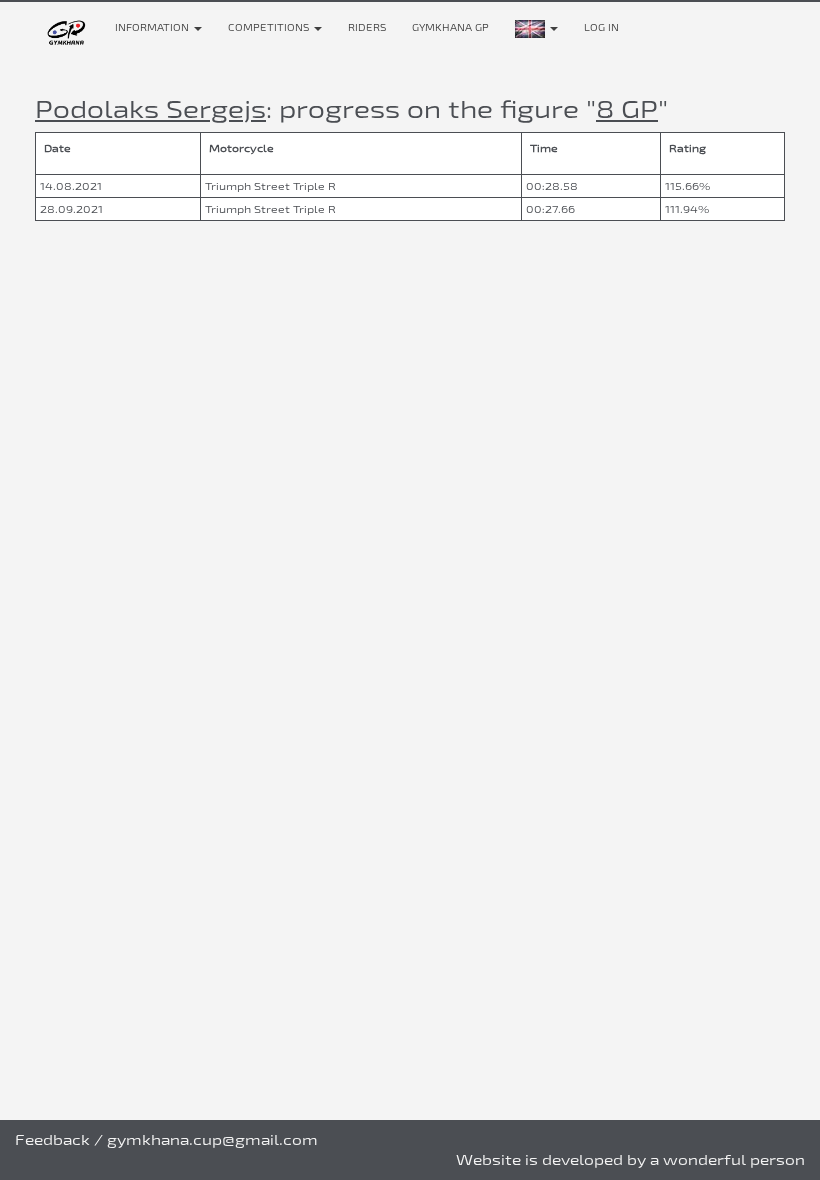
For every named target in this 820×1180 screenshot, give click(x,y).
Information (153, 27)
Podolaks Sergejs (150, 108)
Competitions (270, 27)
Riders (367, 27)
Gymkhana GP (450, 27)
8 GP (627, 108)
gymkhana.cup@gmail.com (212, 1139)
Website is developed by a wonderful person (630, 1159)
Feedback (52, 1139)
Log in (601, 27)
